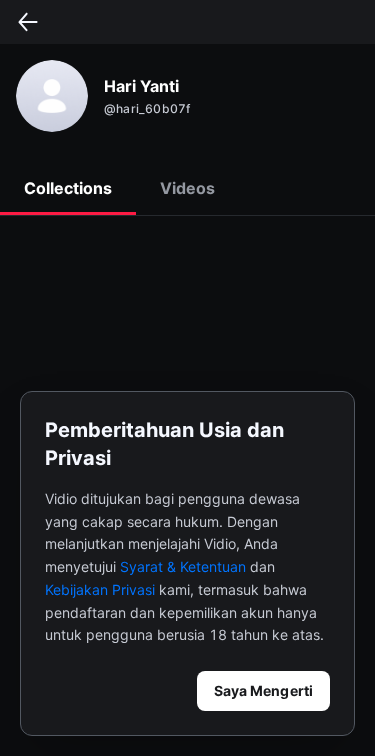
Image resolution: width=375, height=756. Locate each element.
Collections (68, 188)
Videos (187, 188)
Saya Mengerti (263, 690)
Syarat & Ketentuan (183, 566)
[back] (28, 22)
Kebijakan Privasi (100, 589)
